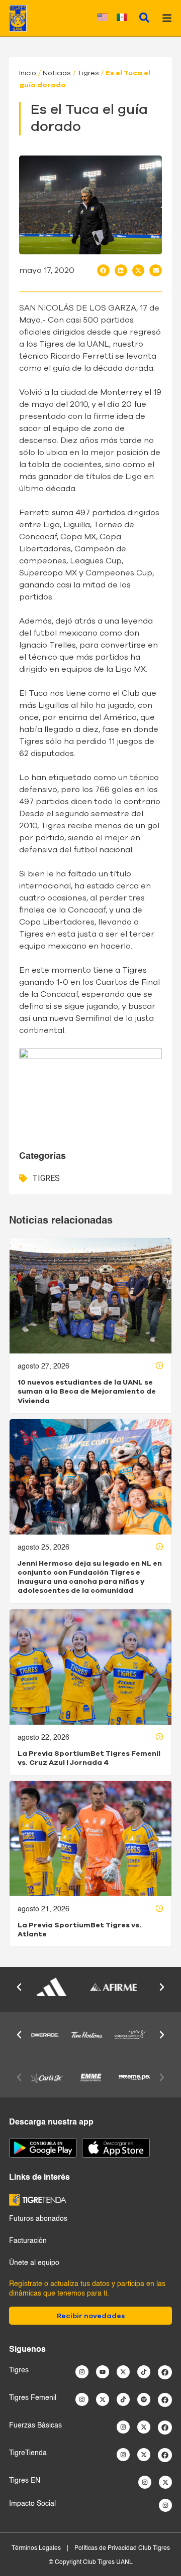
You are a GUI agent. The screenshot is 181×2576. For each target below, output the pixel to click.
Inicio (28, 73)
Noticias (57, 73)
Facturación (28, 2241)
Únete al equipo (34, 2263)
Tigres (88, 73)
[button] (103, 270)
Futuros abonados (38, 2219)
